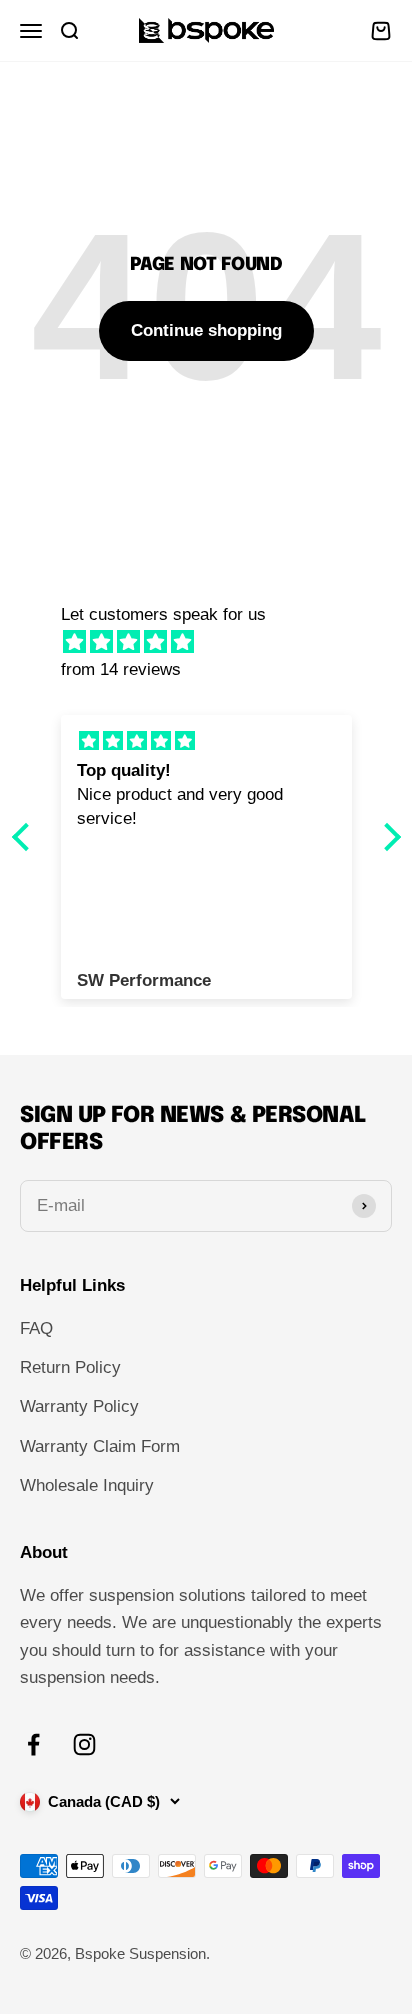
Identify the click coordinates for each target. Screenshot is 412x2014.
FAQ (36, 1328)
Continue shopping (206, 330)
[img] (216, 642)
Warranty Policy (79, 1406)
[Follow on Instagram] (84, 1744)
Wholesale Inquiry (87, 1485)
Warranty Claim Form (100, 1446)
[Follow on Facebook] (33, 1744)
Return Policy (70, 1367)
